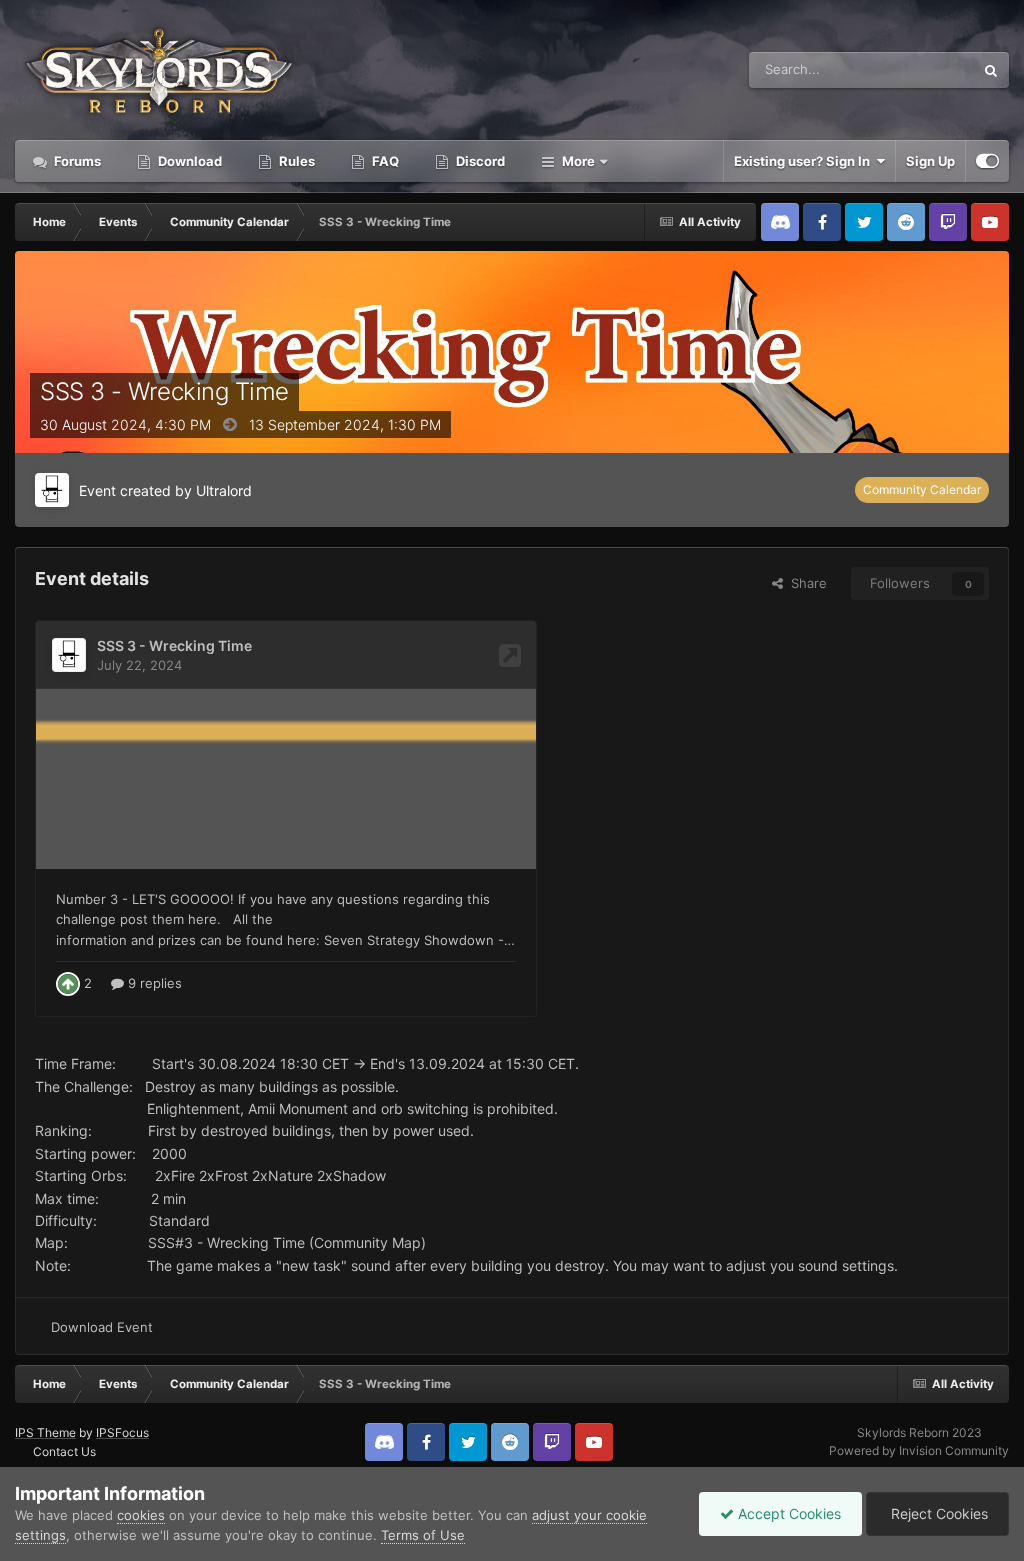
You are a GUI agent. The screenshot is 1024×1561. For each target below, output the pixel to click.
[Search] (991, 70)
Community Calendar (922, 489)
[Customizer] (987, 161)
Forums (76, 161)
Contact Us (64, 1451)
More (578, 161)
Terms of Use (423, 1535)
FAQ (384, 161)
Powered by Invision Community (919, 1450)
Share (805, 583)
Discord (479, 161)
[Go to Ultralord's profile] (52, 490)
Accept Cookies (787, 1513)
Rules (295, 161)
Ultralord (224, 490)
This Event (916, 69)
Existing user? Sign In (805, 161)
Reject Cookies (937, 1513)
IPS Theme (45, 1432)
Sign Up (930, 161)
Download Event (102, 1327)
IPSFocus (122, 1432)
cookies (141, 1515)
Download (188, 161)
